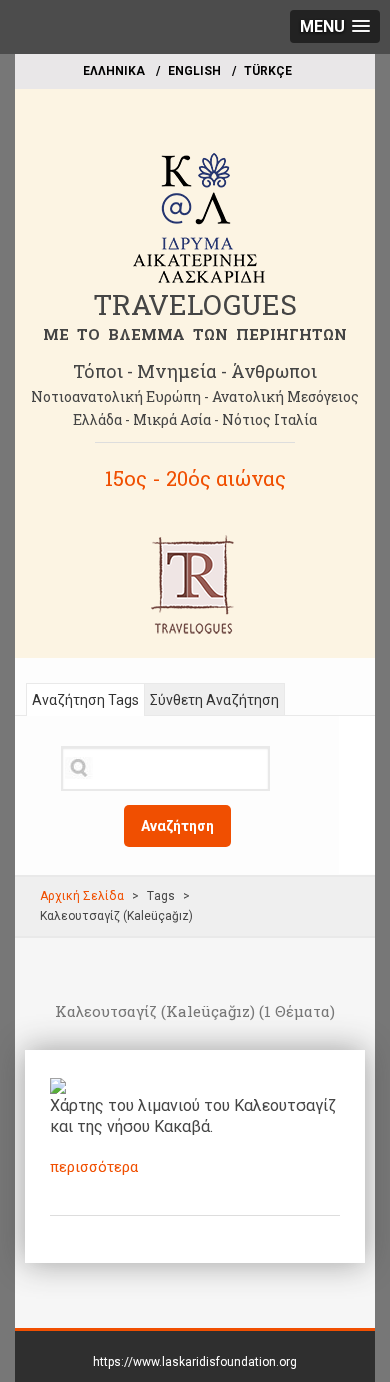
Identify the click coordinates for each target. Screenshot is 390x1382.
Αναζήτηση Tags (85, 700)
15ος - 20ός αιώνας (195, 478)
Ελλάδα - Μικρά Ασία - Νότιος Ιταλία (195, 419)
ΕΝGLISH (194, 71)
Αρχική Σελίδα (82, 896)
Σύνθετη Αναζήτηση (214, 700)
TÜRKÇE (268, 71)
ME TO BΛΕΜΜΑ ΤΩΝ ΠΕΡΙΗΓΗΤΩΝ (195, 334)
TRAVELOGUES (195, 304)
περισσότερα (94, 1167)
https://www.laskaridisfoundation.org (195, 1362)
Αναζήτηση (177, 826)
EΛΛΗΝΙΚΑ (114, 71)
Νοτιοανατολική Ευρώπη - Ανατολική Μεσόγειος (195, 396)
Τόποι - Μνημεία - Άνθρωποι (195, 371)
